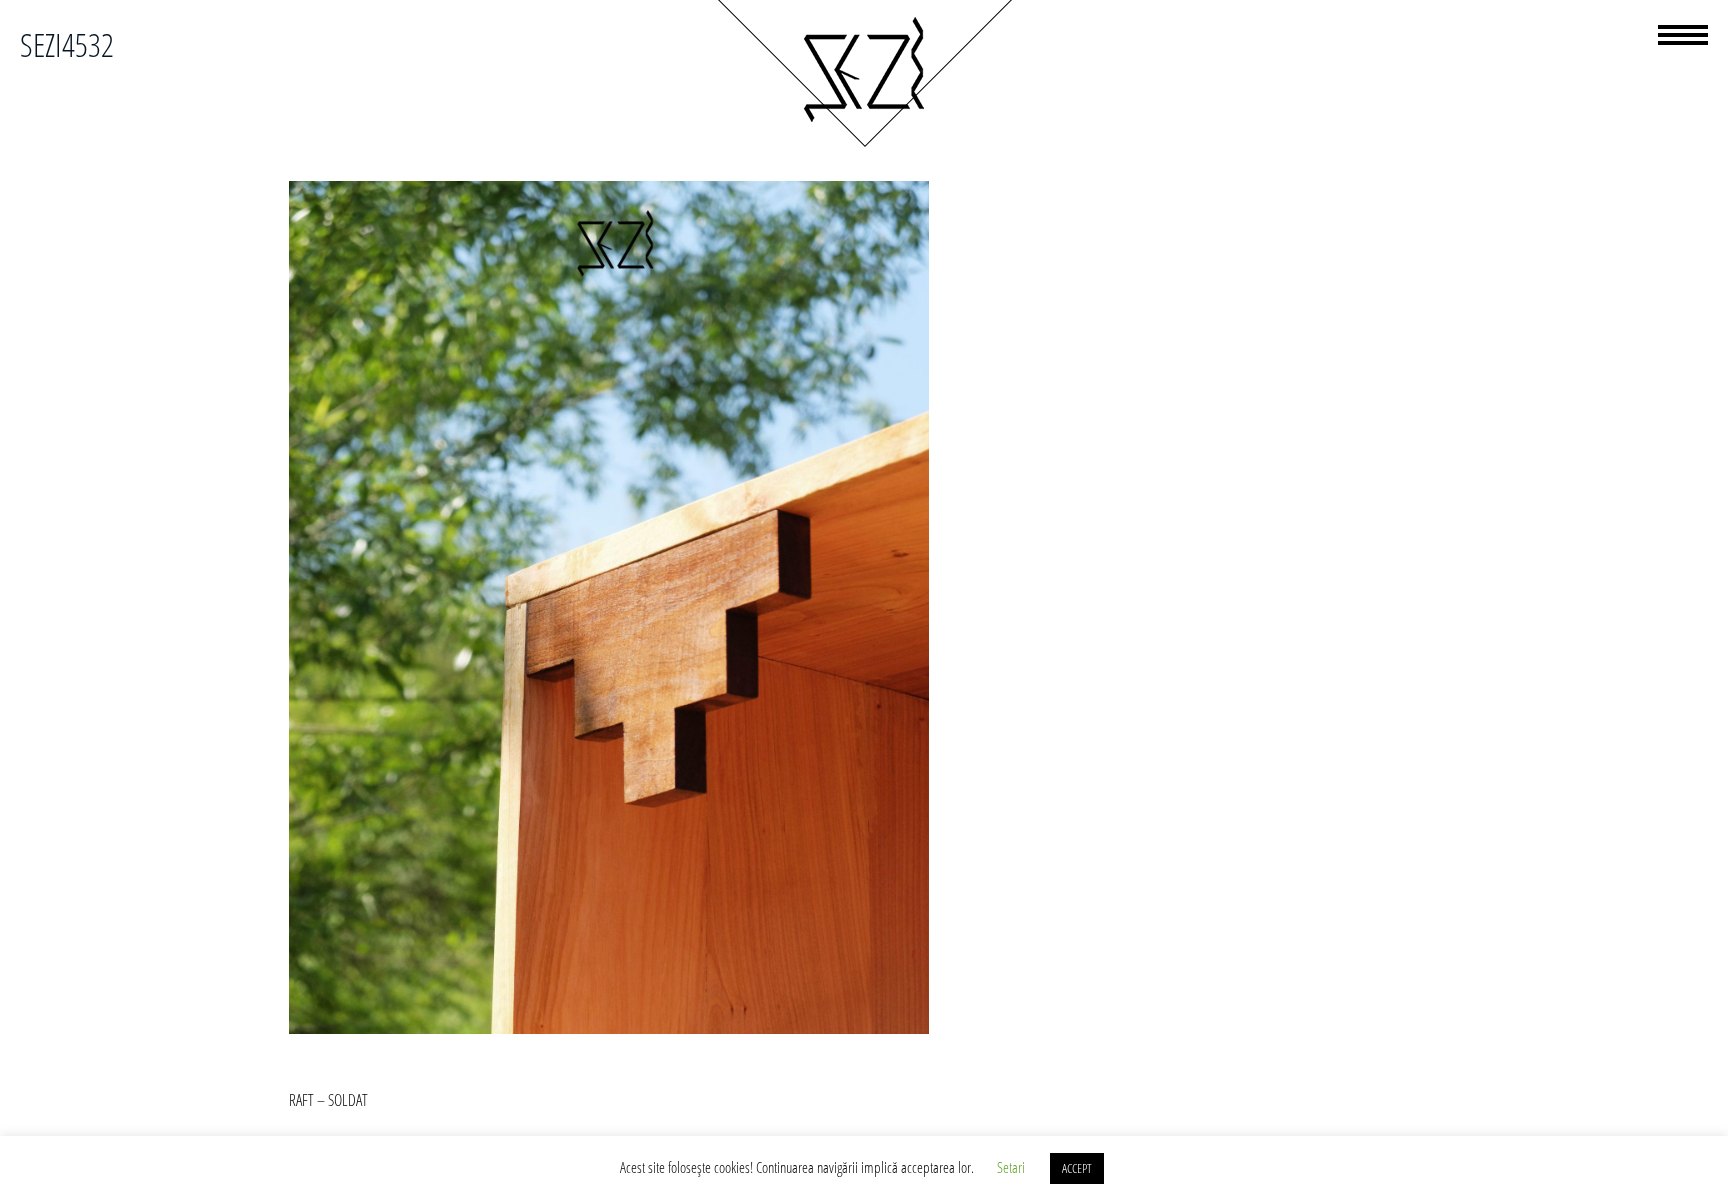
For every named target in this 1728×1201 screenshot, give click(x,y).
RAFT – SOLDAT (328, 1100)
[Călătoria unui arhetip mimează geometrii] (864, 144)
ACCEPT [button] (1077, 1168)
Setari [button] (1011, 1167)
